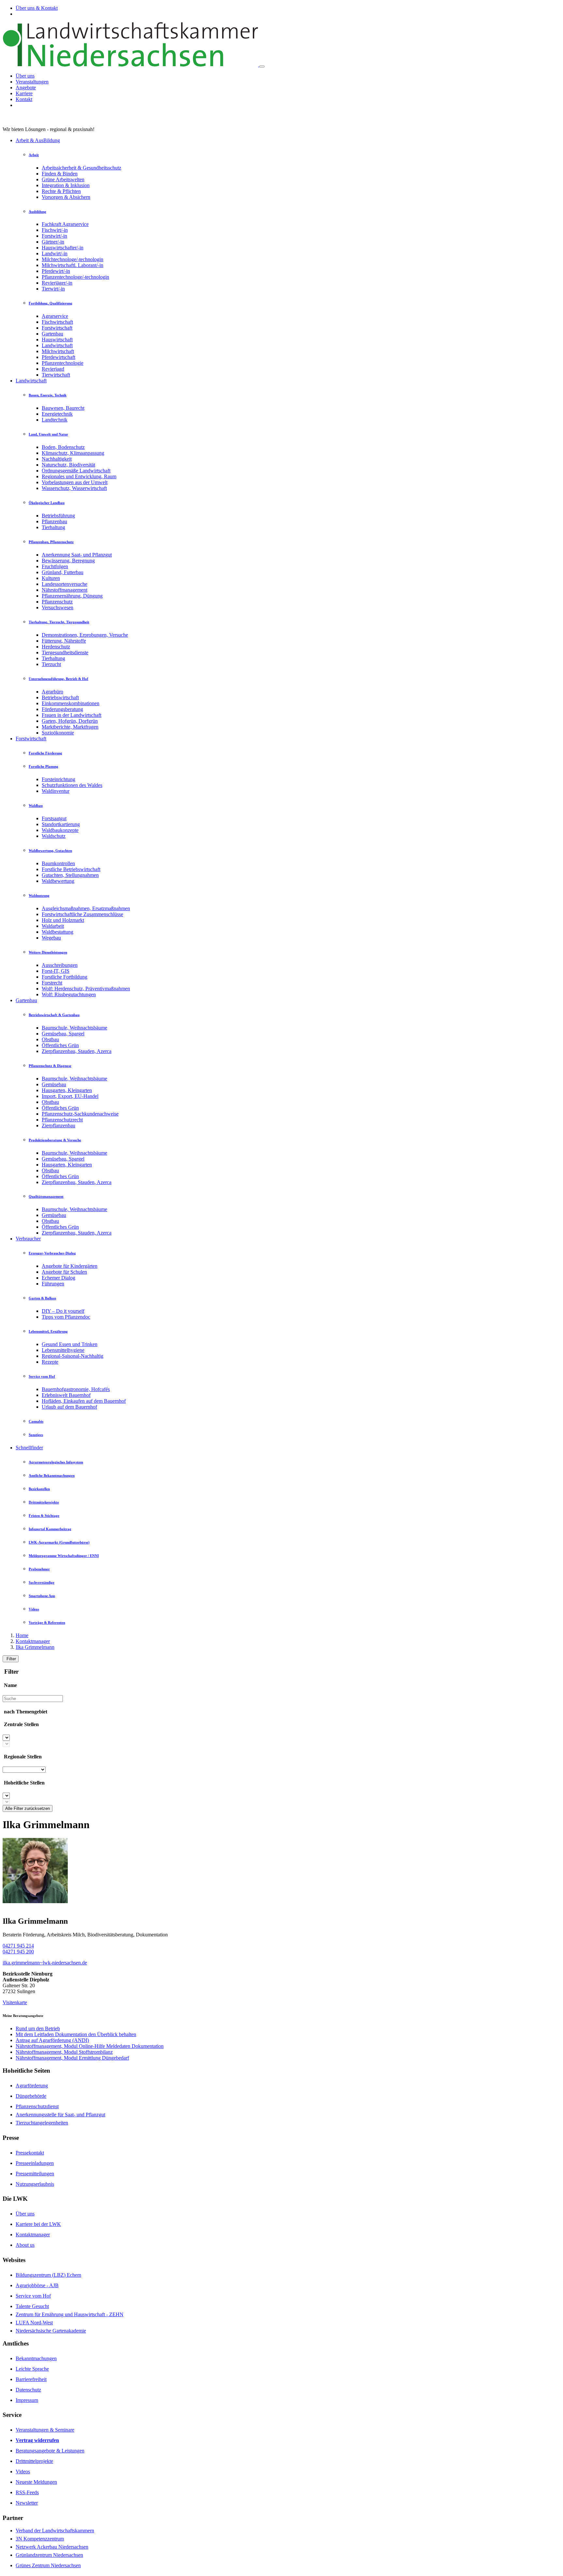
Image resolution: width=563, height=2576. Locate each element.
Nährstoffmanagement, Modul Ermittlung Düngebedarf (72, 2058)
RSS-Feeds (27, 2492)
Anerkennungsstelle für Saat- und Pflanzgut (60, 2115)
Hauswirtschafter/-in (63, 248)
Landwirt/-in (55, 253)
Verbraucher (28, 1239)
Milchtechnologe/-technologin (72, 259)
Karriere (24, 93)
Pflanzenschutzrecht (62, 1120)
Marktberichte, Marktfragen (70, 727)
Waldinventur (56, 791)
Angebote (26, 88)
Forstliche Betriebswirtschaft (71, 869)
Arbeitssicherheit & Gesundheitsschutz (81, 168)
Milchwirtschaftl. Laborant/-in (72, 265)
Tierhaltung (53, 527)
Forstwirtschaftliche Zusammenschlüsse (82, 914)
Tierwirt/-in (53, 289)
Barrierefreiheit (31, 2379)
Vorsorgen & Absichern (66, 197)
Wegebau (51, 938)
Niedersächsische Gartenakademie (51, 2331)
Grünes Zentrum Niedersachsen (48, 2565)
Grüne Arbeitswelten (63, 179)
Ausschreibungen (60, 965)
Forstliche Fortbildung (65, 977)
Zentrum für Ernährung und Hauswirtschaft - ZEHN (70, 2314)
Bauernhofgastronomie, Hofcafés (76, 1389)
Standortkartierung (61, 824)
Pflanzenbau (54, 521)
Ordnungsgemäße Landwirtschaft (76, 471)
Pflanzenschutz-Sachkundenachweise (80, 1114)
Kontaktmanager (33, 1641)
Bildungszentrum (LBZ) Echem (48, 2275)
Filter (11, 1659)
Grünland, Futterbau (63, 572)
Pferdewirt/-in (56, 271)
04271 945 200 (18, 1952)
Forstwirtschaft (57, 328)
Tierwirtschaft (56, 375)
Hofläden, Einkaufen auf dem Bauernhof (84, 1401)
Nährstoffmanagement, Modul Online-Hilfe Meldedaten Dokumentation (90, 2046)
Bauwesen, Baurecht (63, 408)
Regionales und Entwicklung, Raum (79, 476)
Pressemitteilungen (35, 2174)
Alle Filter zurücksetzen (28, 1808)
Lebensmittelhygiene (63, 1350)
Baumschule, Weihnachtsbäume (74, 1028)
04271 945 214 (18, 1946)
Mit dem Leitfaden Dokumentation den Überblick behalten (76, 2034)
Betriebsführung (58, 516)
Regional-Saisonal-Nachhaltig (72, 1356)
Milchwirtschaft (58, 351)
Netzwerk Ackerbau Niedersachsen (52, 2547)
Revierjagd (53, 369)
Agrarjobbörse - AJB (37, 2285)
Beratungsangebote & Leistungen (50, 2451)
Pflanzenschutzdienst (37, 2106)
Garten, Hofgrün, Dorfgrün (70, 721)
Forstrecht (52, 983)
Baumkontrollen (58, 863)
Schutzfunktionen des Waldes (72, 785)
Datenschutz (28, 2390)
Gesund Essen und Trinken (70, 1344)
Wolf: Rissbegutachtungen (69, 994)
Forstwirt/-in (54, 236)
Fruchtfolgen (55, 566)
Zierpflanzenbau (58, 1125)
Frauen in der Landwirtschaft (72, 715)
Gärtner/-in (53, 242)
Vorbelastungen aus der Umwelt (75, 482)
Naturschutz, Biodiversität (68, 465)
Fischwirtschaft (57, 322)
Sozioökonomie (58, 733)
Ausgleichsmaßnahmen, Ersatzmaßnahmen (86, 908)
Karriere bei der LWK (38, 2224)
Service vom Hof (33, 2296)
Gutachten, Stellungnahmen (70, 875)
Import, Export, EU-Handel (70, 1096)
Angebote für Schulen (64, 1272)
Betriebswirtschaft (60, 697)
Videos (23, 2472)
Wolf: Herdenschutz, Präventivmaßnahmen (86, 989)
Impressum (27, 2400)
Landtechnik (55, 420)
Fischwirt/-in (55, 230)
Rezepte (50, 1362)
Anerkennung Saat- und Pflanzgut (77, 555)
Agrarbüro (52, 692)
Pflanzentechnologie (63, 363)
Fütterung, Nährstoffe (64, 641)
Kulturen (51, 578)
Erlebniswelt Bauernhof (66, 1395)
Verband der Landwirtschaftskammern (55, 2531)
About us (25, 2245)
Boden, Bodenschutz (63, 447)
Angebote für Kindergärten (70, 1266)
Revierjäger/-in (57, 283)
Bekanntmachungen (36, 2358)
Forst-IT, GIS (56, 971)
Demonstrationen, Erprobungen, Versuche (85, 635)
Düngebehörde (31, 2096)
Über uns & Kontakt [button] (37, 8)
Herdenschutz (56, 647)
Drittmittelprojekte (34, 2461)
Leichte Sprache (32, 2369)
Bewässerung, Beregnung (68, 561)
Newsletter (27, 2503)
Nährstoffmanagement (65, 590)
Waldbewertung (58, 881)
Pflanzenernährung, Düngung (72, 596)
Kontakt (24, 99)
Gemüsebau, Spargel (63, 1034)
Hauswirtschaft (57, 340)
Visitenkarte (15, 2002)
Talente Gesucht (32, 2306)
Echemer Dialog (58, 1278)
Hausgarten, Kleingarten (67, 1090)
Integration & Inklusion (66, 185)
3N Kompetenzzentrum (40, 2539)
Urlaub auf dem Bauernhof (69, 1407)
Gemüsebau (54, 1084)
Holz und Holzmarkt (63, 920)
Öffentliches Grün (60, 1045)
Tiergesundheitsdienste (65, 652)
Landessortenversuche (65, 584)
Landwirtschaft (57, 345)
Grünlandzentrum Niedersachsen (49, 2555)
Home (22, 1635)
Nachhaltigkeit (57, 459)
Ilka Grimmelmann (35, 1647)
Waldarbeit (53, 926)
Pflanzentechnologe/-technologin (75, 277)
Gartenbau (52, 334)
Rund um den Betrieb (38, 2028)
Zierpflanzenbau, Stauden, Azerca (77, 1051)
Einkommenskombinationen (71, 703)
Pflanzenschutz (57, 602)
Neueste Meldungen (36, 2482)
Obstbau (50, 1039)
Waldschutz (54, 836)
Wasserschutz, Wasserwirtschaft (74, 488)
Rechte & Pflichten (61, 191)
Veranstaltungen (32, 82)
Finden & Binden (60, 174)
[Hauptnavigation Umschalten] (262, 67)
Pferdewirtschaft (58, 357)
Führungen (53, 1284)
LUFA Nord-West (34, 2323)
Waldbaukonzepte (60, 830)
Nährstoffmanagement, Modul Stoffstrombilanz (64, 2052)
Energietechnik (57, 414)
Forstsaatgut (54, 818)
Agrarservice (55, 316)
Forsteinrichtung (58, 779)
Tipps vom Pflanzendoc (66, 1317)
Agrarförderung (32, 2086)
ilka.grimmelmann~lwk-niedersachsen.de (45, 1963)
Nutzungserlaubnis (35, 2184)
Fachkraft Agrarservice (65, 224)
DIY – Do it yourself (63, 1311)
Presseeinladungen (35, 2163)
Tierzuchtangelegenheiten (42, 2123)
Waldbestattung (58, 932)
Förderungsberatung (62, 709)
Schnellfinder (29, 1448)
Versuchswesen (58, 607)
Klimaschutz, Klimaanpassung (73, 453)
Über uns (25, 76)
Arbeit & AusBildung (38, 140)
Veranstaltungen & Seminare (45, 2430)
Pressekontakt (30, 2153)
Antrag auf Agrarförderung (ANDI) (52, 2040)
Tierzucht (51, 664)
